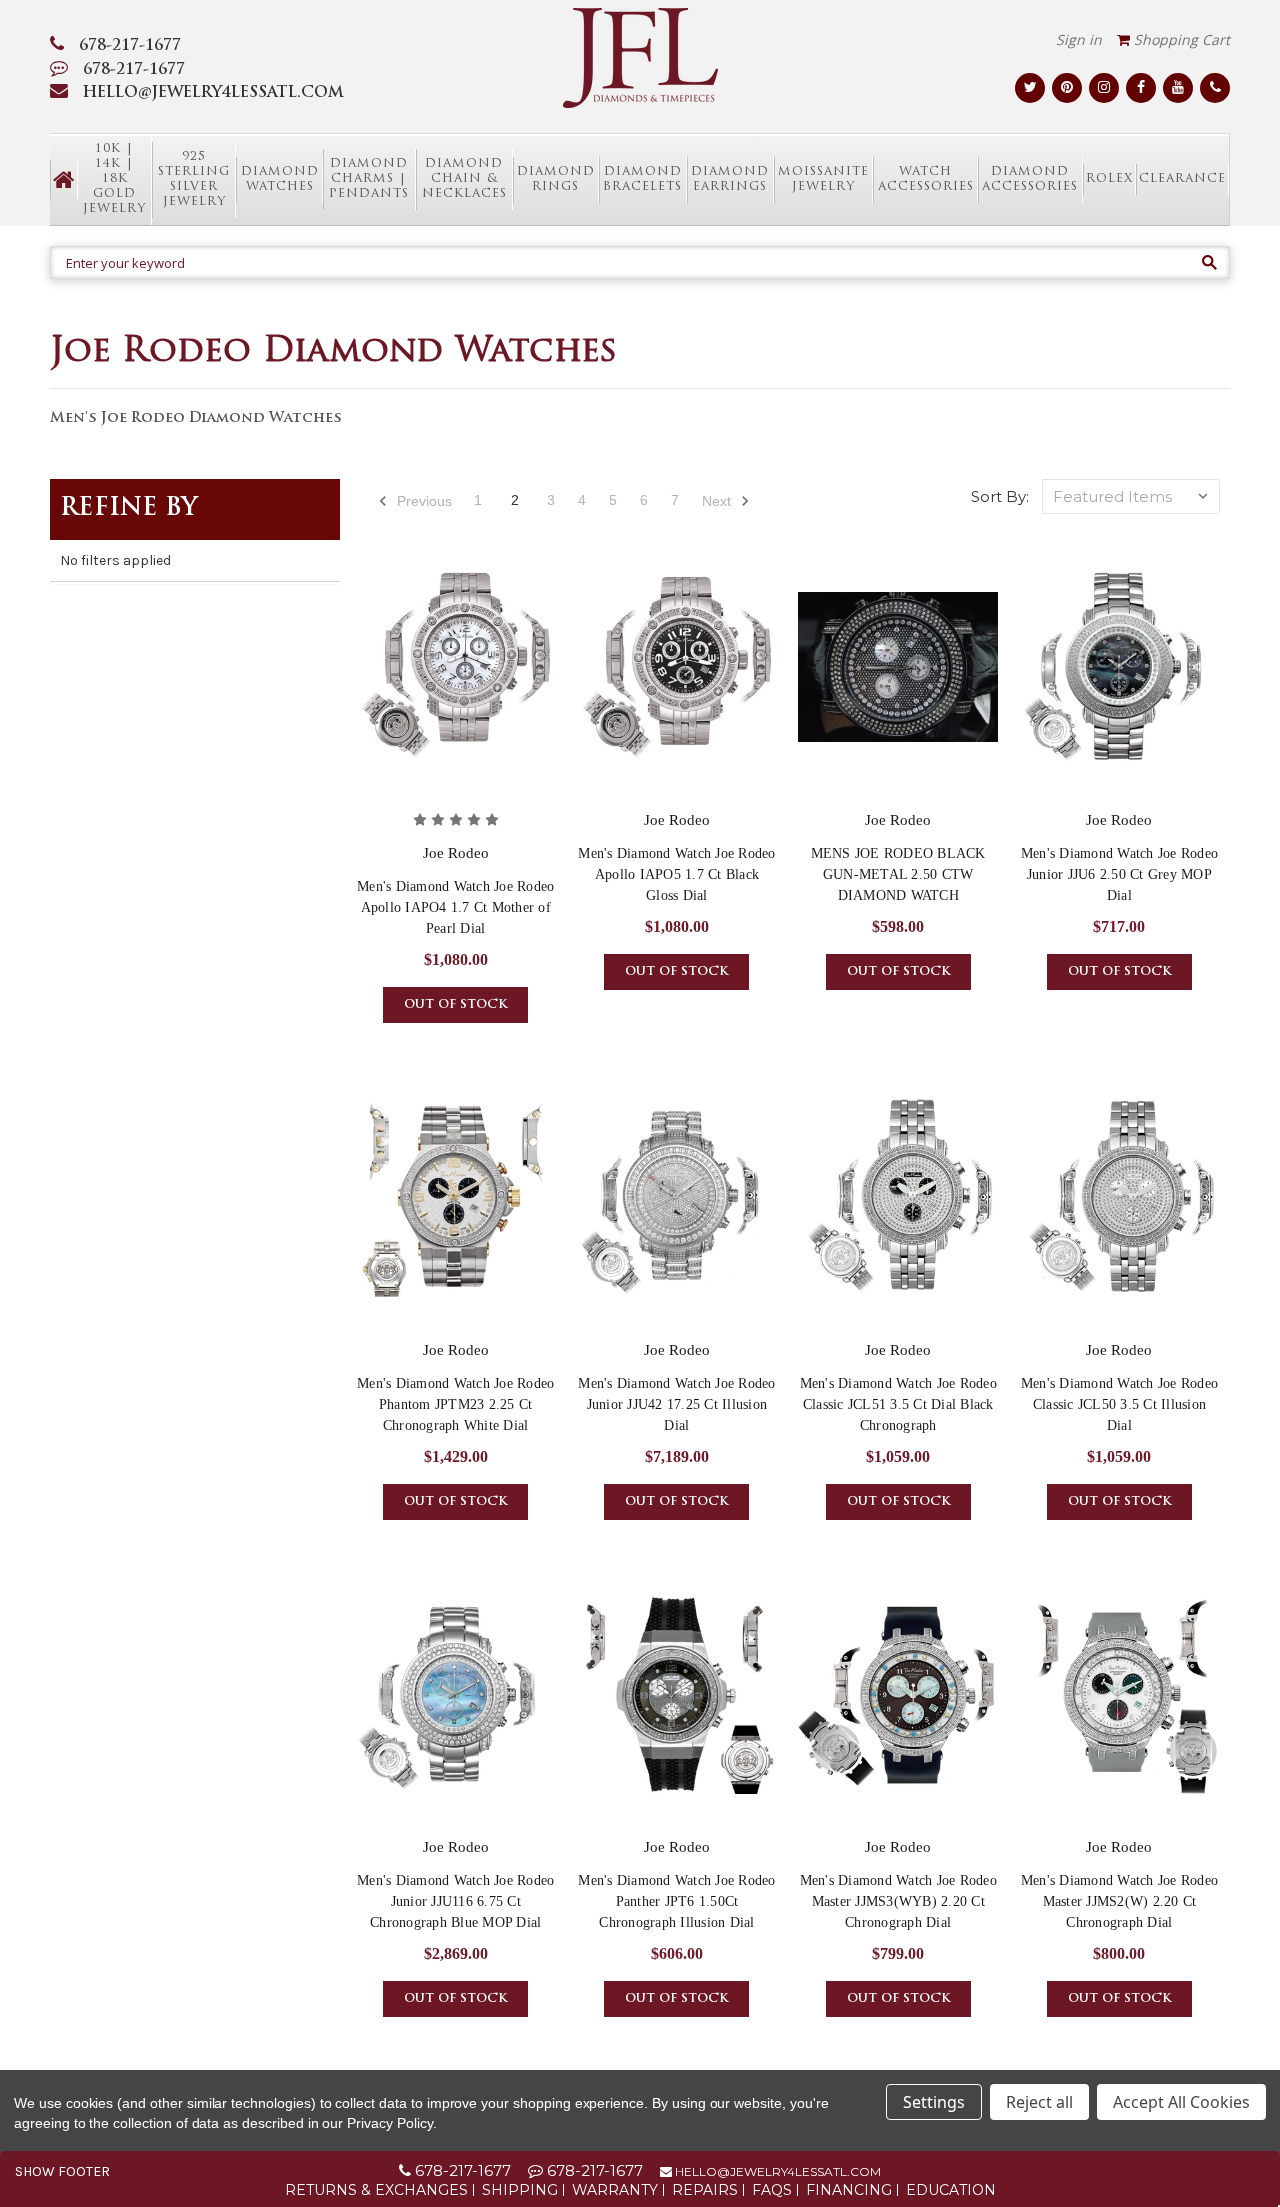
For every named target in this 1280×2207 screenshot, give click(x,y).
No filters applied (115, 560)
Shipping (520, 2190)
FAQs (772, 2190)
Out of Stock (455, 1005)
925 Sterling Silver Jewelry (194, 179)
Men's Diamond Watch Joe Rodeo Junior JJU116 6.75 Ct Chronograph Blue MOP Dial (455, 1901)
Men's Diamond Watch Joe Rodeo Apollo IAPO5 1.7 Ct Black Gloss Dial (676, 874)
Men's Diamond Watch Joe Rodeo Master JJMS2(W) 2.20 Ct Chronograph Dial (1119, 1901)
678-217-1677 (130, 46)
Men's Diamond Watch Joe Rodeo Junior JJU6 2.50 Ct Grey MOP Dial (1119, 874)
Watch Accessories (926, 179)
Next (718, 501)
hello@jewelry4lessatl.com (776, 2171)
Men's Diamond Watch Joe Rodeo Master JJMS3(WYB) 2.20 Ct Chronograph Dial (898, 1901)
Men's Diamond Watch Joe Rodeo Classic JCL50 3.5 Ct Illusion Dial (1119, 1404)
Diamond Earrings (730, 179)
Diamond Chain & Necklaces (464, 179)
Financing (849, 2190)
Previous (422, 501)
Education (951, 2190)
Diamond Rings (556, 179)
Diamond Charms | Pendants (369, 179)
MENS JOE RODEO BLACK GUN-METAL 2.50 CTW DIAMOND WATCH (898, 874)
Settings (934, 2102)
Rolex (1109, 179)
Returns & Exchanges (376, 2190)
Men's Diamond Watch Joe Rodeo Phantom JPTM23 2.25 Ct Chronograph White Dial (455, 1404)
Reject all (1039, 2102)
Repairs (705, 2190)
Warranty (615, 2190)
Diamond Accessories (1030, 179)
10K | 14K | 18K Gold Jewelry (114, 179)
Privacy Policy (389, 2123)
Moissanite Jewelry (823, 179)
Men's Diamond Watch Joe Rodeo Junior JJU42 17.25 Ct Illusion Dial (676, 1404)
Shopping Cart (1180, 39)
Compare (449, 685)
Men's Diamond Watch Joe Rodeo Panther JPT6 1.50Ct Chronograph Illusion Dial (676, 1901)
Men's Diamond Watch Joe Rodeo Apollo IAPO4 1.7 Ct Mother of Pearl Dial (455, 907)
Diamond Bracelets (642, 179)
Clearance (1182, 179)
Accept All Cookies (1181, 2102)
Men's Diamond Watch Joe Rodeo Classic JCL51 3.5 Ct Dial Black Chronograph (898, 1404)
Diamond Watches (280, 179)
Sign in (1079, 39)
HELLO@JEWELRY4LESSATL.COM (213, 93)
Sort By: (1000, 496)
